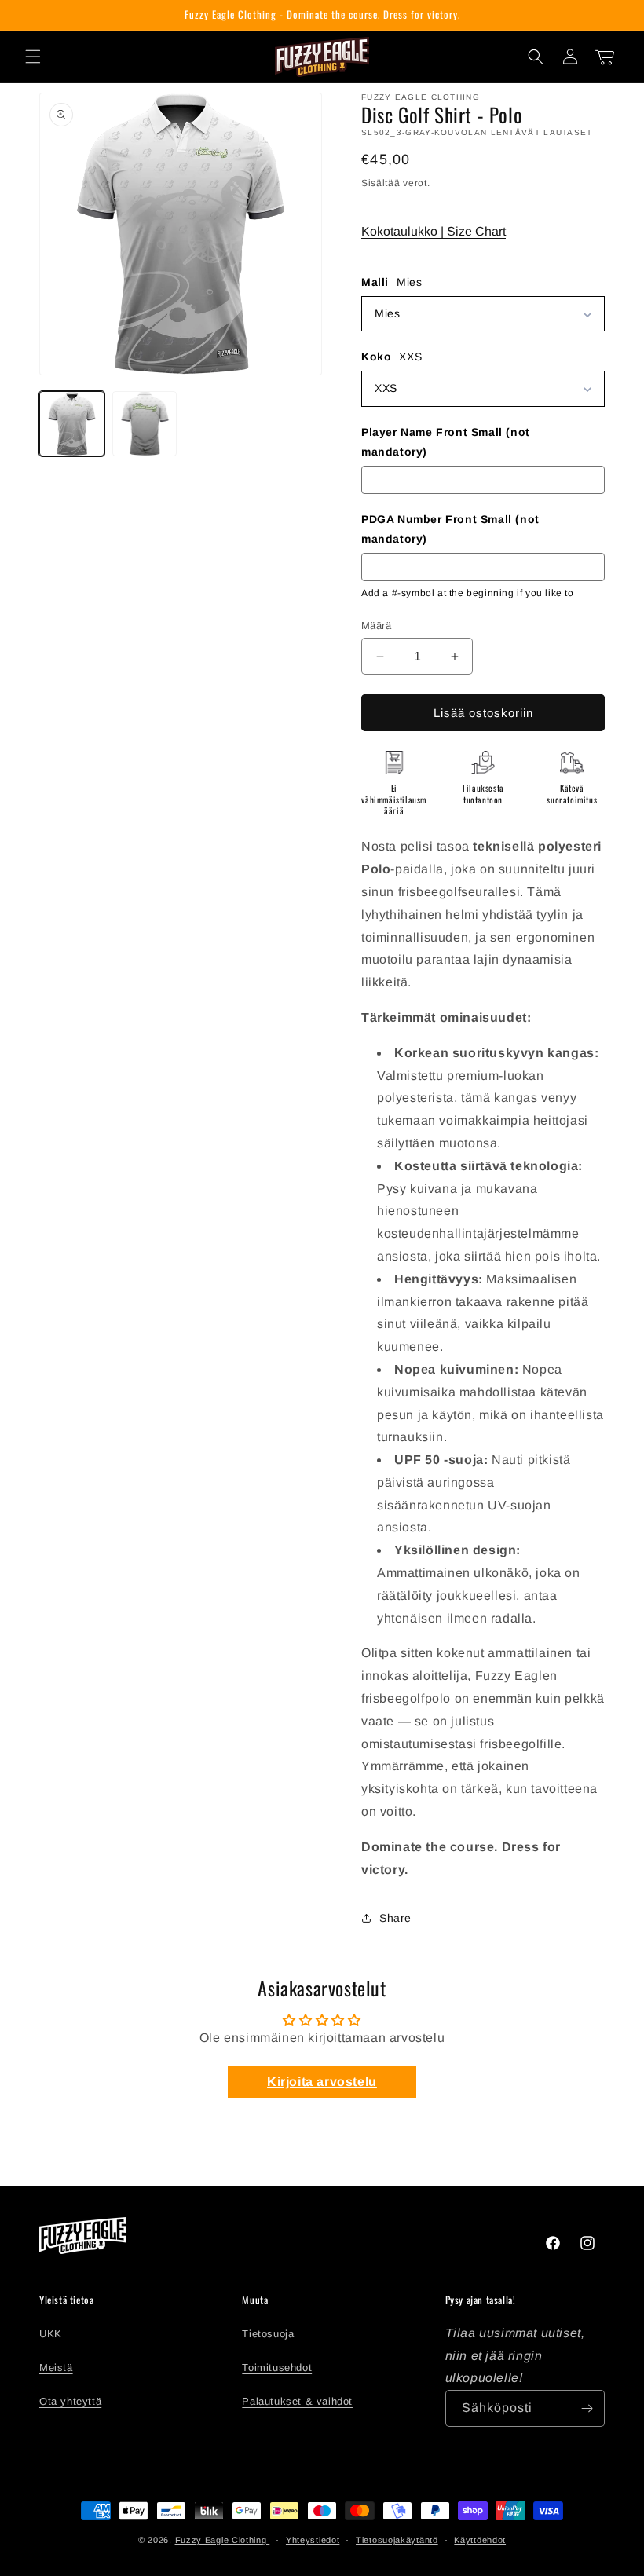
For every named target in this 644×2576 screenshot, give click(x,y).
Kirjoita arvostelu (322, 2082)
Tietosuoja (268, 2334)
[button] (33, 57)
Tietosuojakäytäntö (397, 2540)
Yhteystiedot (313, 2540)
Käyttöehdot (480, 2540)
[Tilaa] (587, 2408)
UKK (51, 2334)
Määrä (376, 626)
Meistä (56, 2367)
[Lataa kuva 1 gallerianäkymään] (72, 424)
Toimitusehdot (277, 2367)
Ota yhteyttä (70, 2401)
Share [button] (395, 1918)
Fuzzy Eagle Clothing (223, 2540)
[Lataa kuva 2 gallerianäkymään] (145, 424)
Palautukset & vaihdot (297, 2401)
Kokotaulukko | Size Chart (434, 231)
